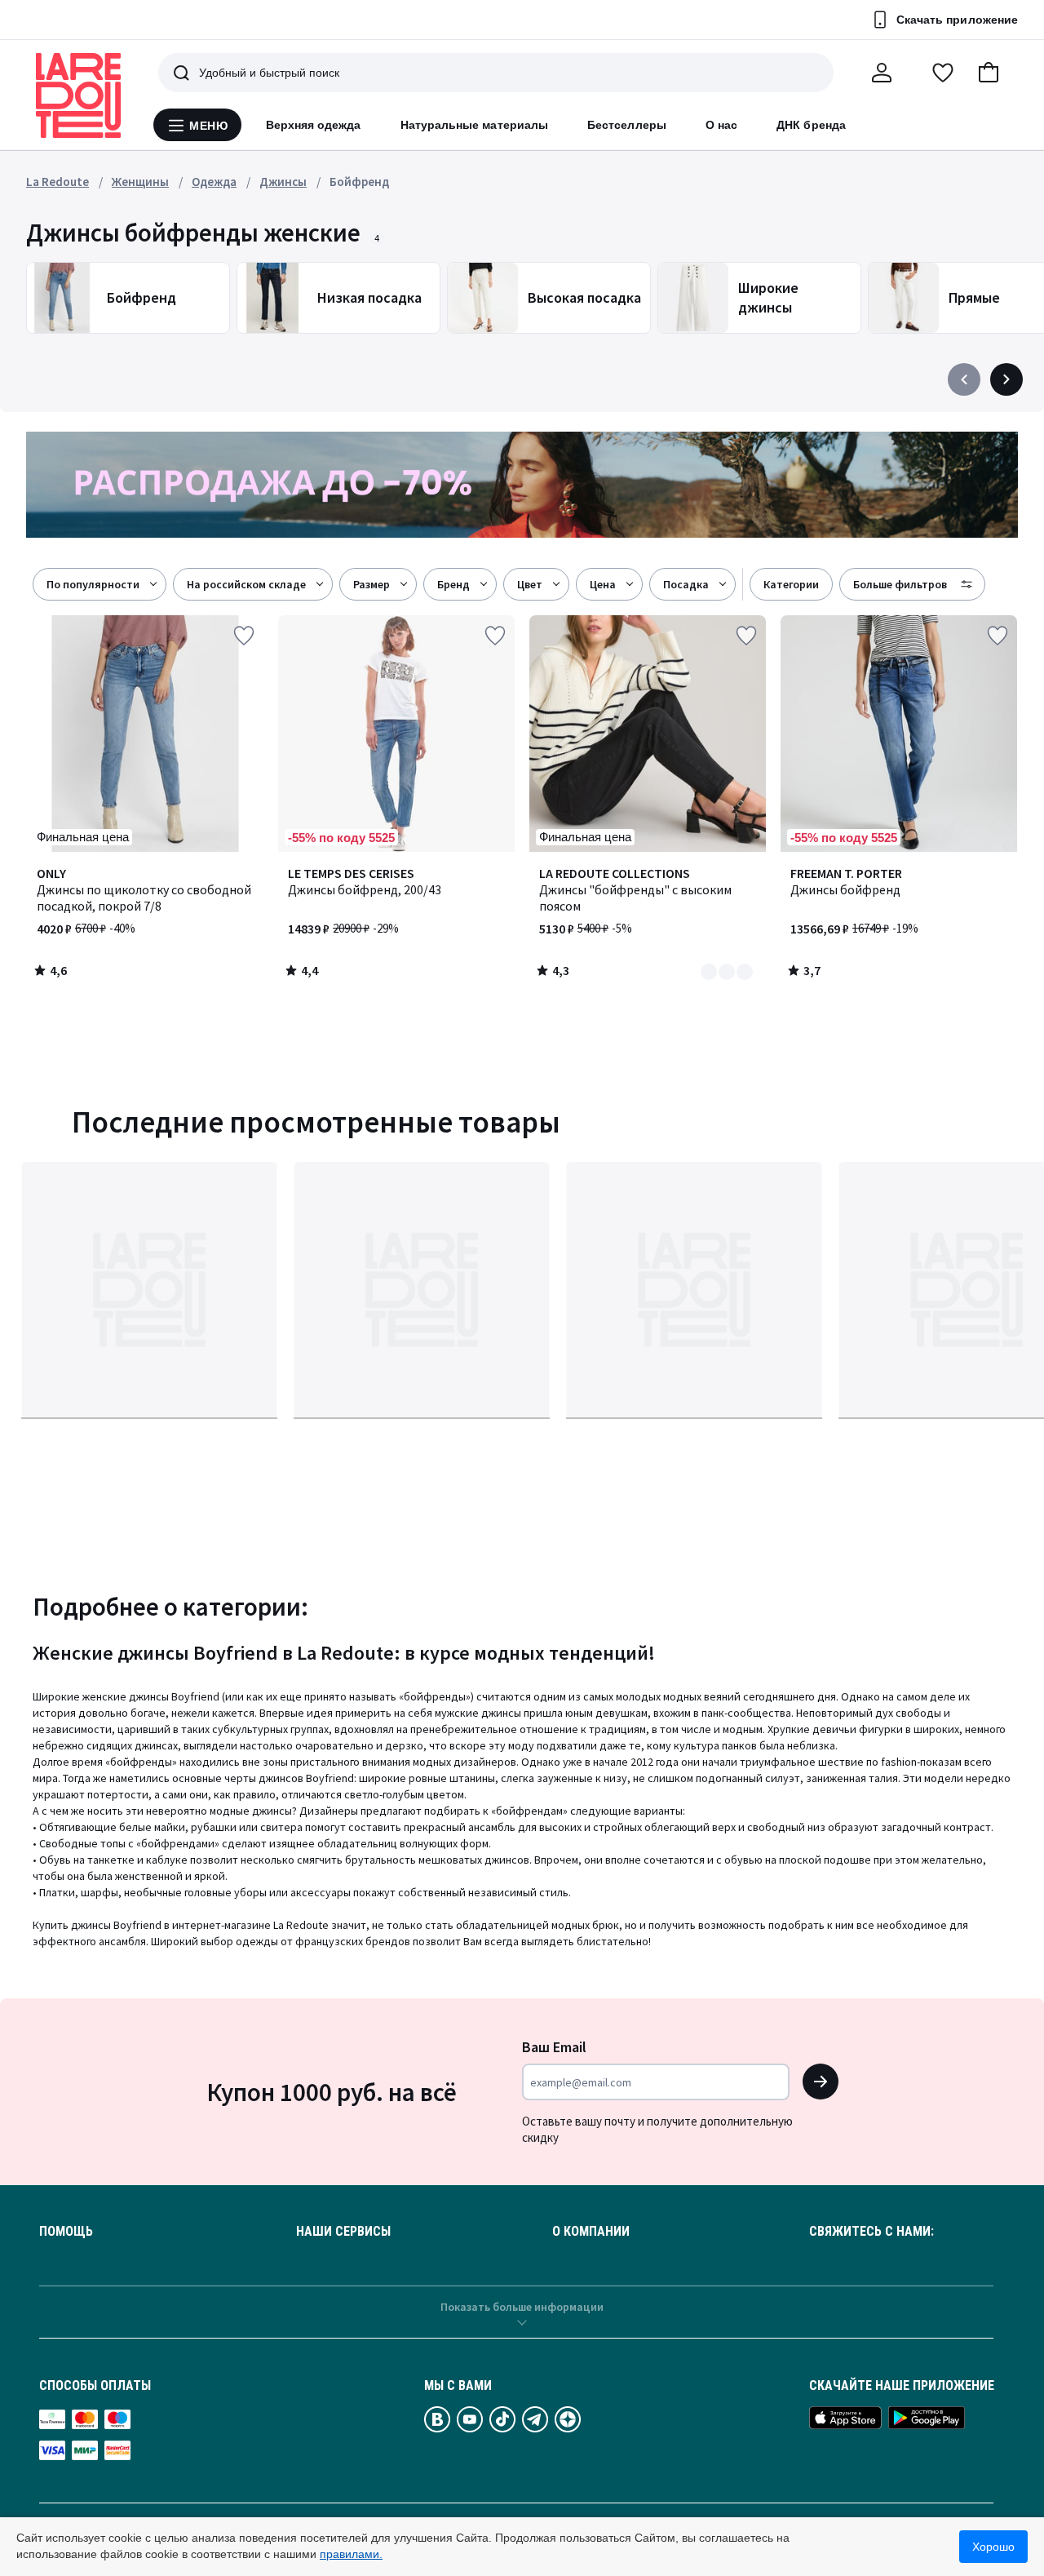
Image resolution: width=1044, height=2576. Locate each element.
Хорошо (993, 2547)
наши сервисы (343, 2232)
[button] (989, 73)
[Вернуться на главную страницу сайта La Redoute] (78, 95)
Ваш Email (554, 2047)
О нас (721, 125)
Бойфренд (359, 182)
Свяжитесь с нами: (871, 2232)
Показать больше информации (522, 2307)
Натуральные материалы (474, 125)
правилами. (351, 2554)
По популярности (93, 584)
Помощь (66, 2232)
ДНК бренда (811, 125)
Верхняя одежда (314, 125)
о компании (591, 2232)
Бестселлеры (627, 125)
